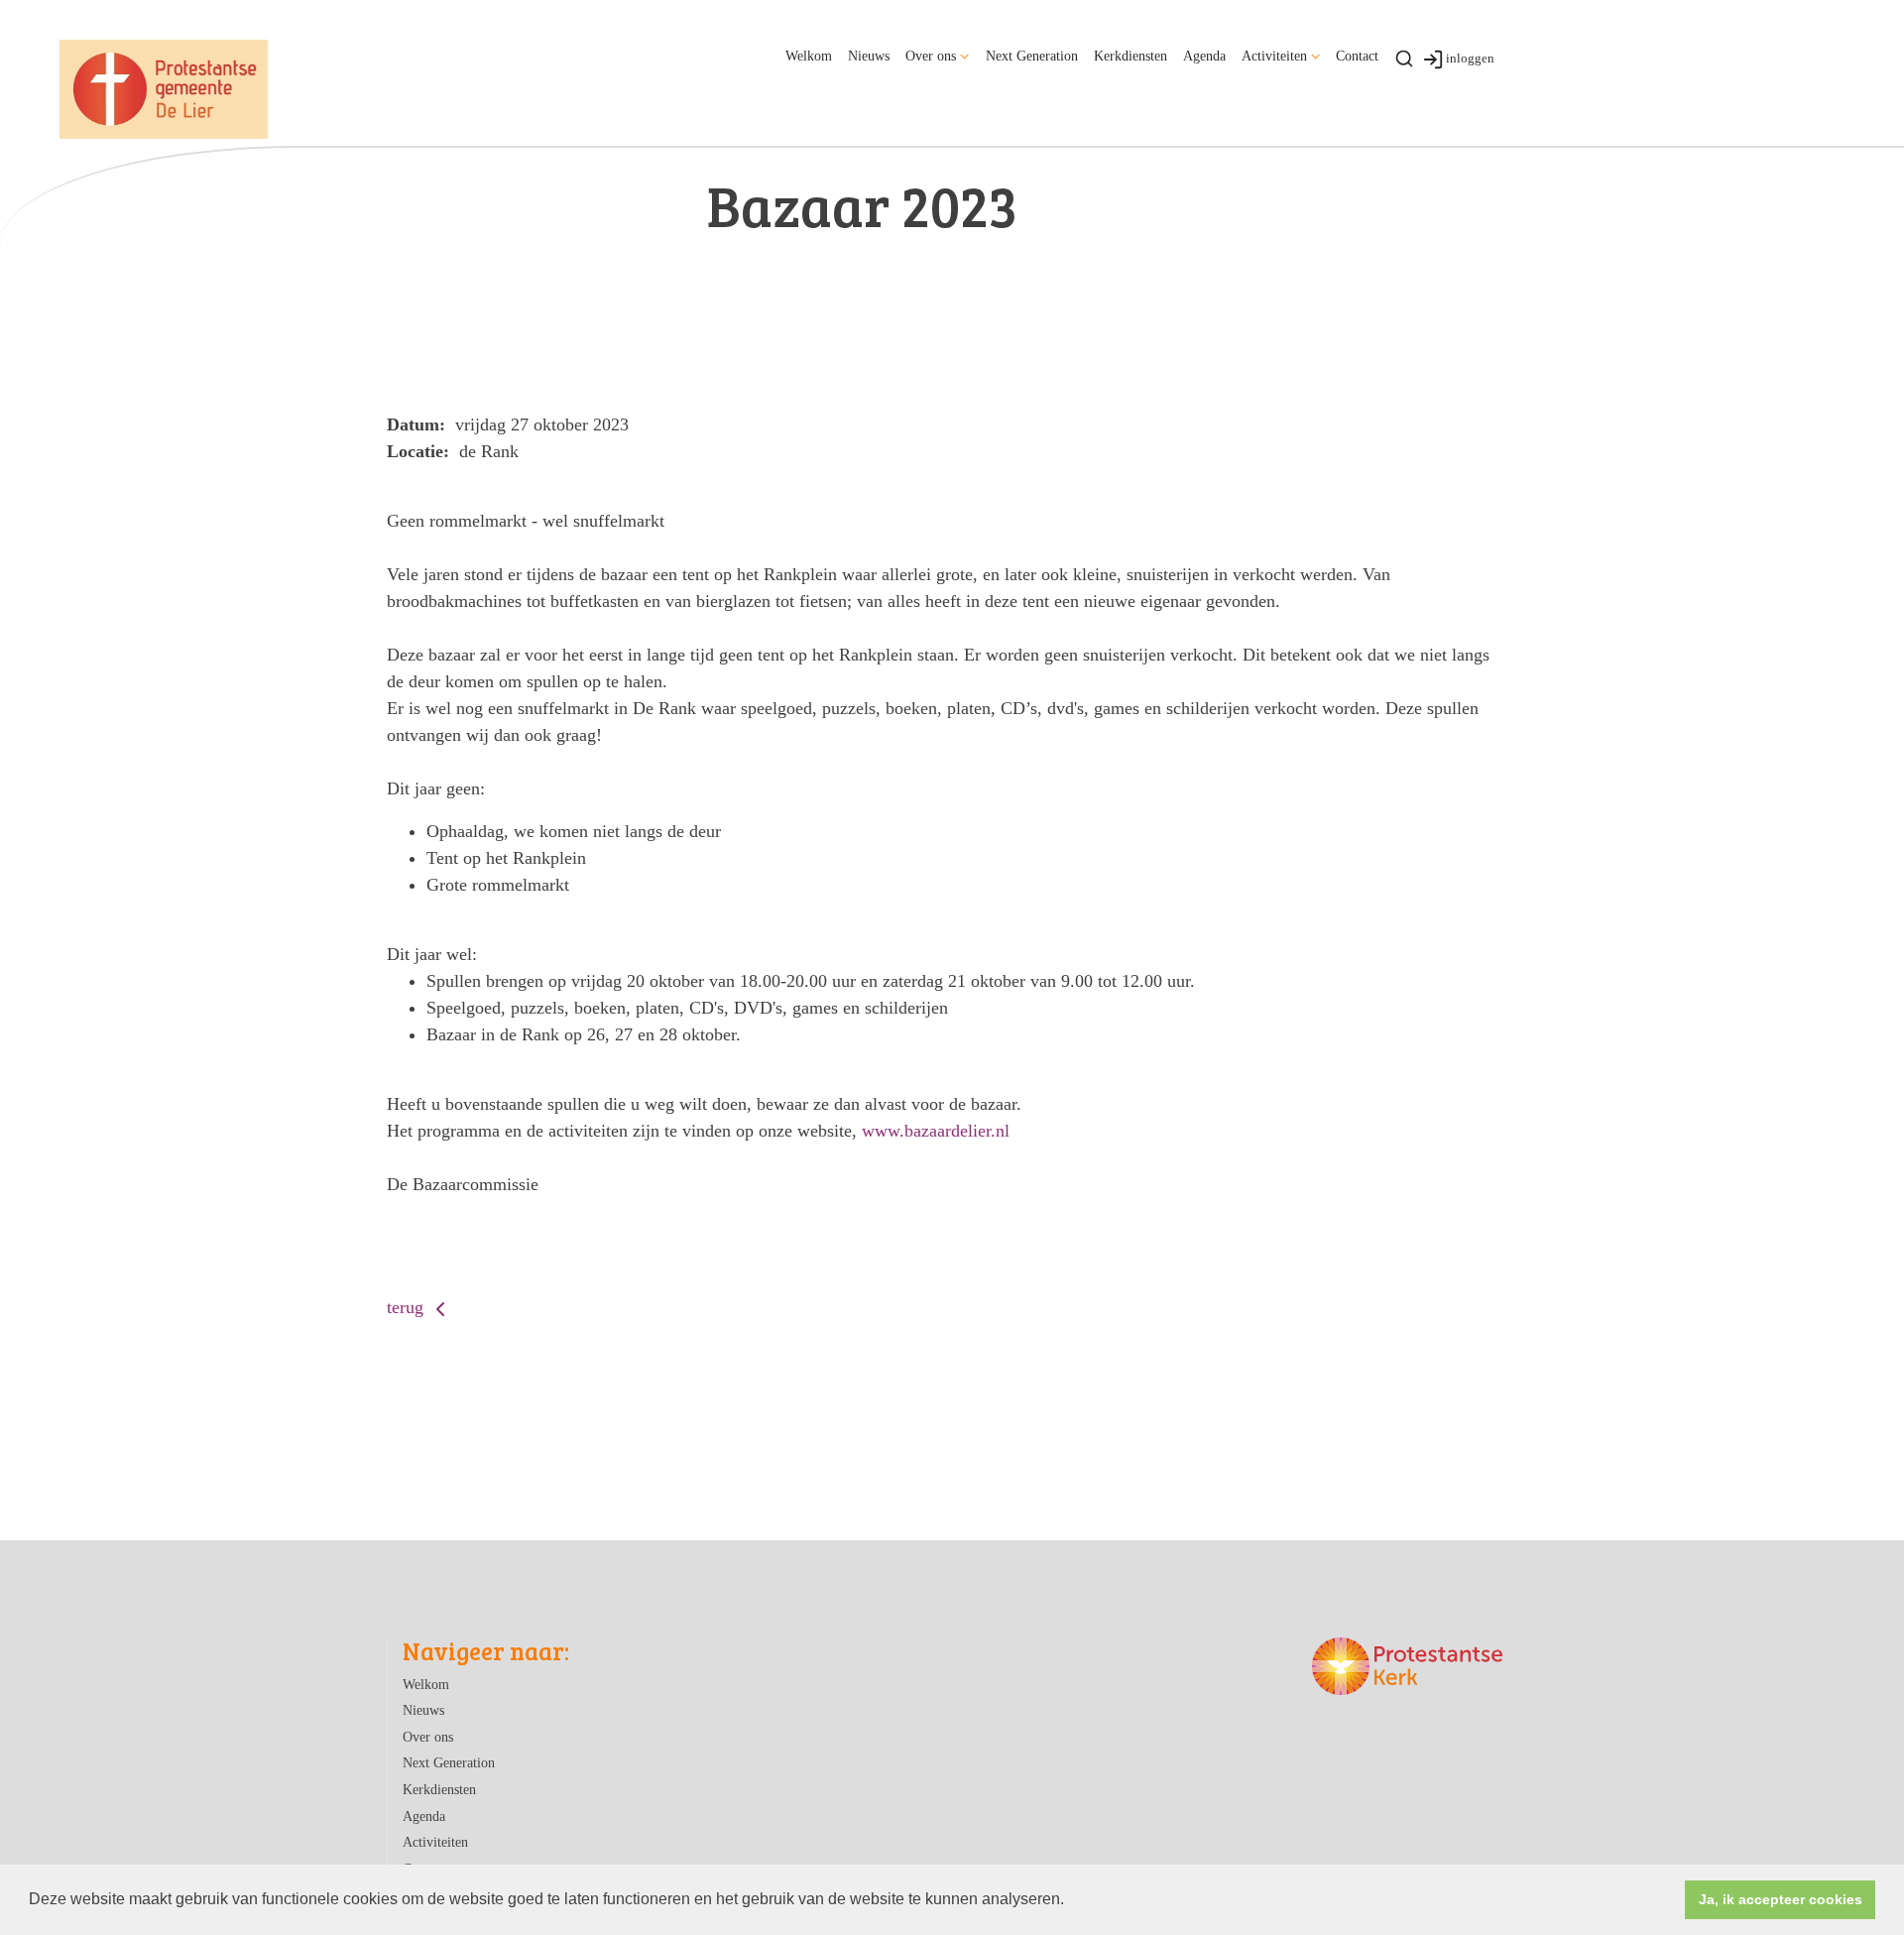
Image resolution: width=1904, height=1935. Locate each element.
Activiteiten (1274, 56)
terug (408, 1307)
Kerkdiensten (1130, 56)
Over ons (931, 56)
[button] (1071, 1901)
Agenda (1204, 56)
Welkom (809, 56)
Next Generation (1032, 56)
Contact (1357, 56)
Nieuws (869, 56)
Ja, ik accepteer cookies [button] (1781, 1899)
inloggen (1470, 58)
